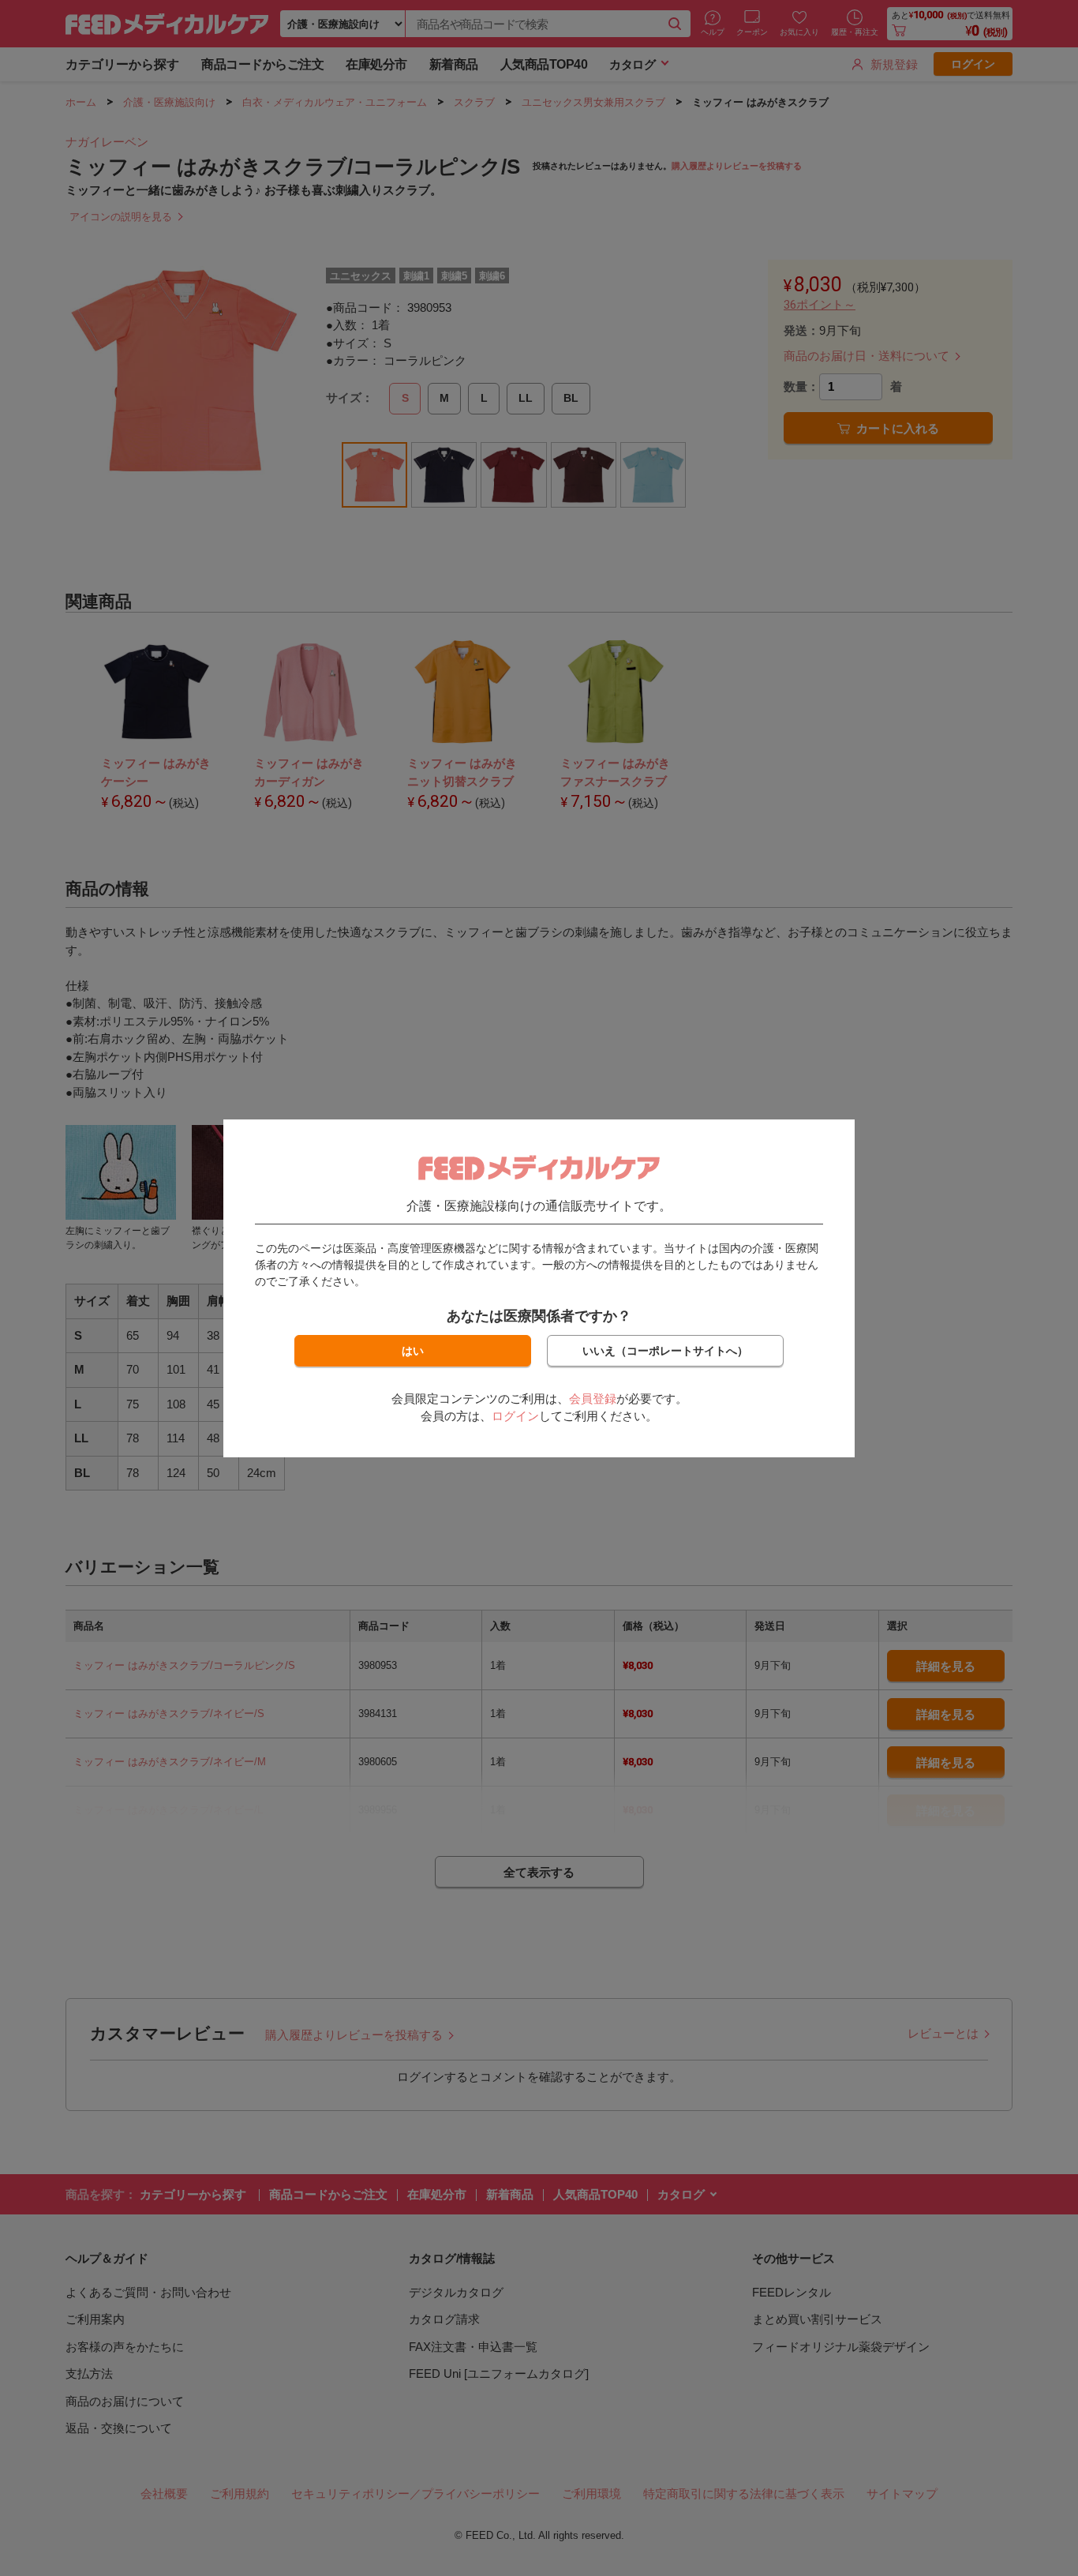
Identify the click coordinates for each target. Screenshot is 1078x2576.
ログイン (515, 1416)
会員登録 (593, 1399)
